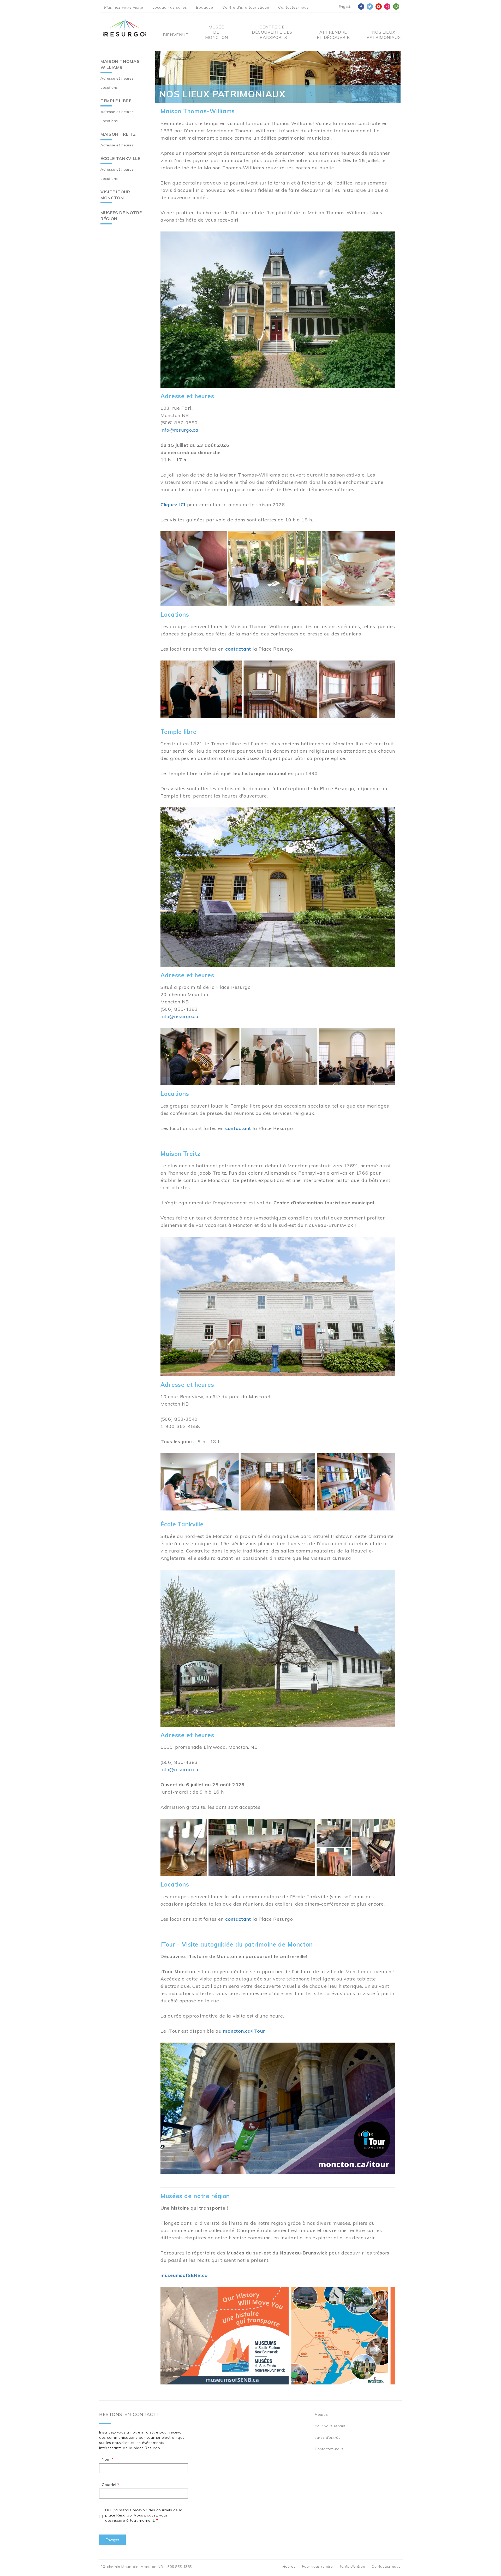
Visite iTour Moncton (115, 195)
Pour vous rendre (330, 2426)
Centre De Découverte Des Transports (272, 32)
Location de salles (170, 7)
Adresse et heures (117, 78)
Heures (321, 2414)
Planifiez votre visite (124, 7)
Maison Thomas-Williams (121, 64)
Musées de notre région (121, 216)
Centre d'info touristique (246, 7)
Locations (109, 87)
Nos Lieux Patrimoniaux (384, 35)
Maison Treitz (118, 134)
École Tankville (120, 158)
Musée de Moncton (216, 32)
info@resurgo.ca (180, 430)
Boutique (205, 7)
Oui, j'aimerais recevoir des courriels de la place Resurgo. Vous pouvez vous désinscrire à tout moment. (144, 2515)
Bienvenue (176, 35)
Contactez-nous (293, 7)
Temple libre (116, 101)
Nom (106, 2459)
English (345, 7)
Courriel (109, 2485)
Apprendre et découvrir (333, 35)
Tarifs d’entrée (328, 2437)
